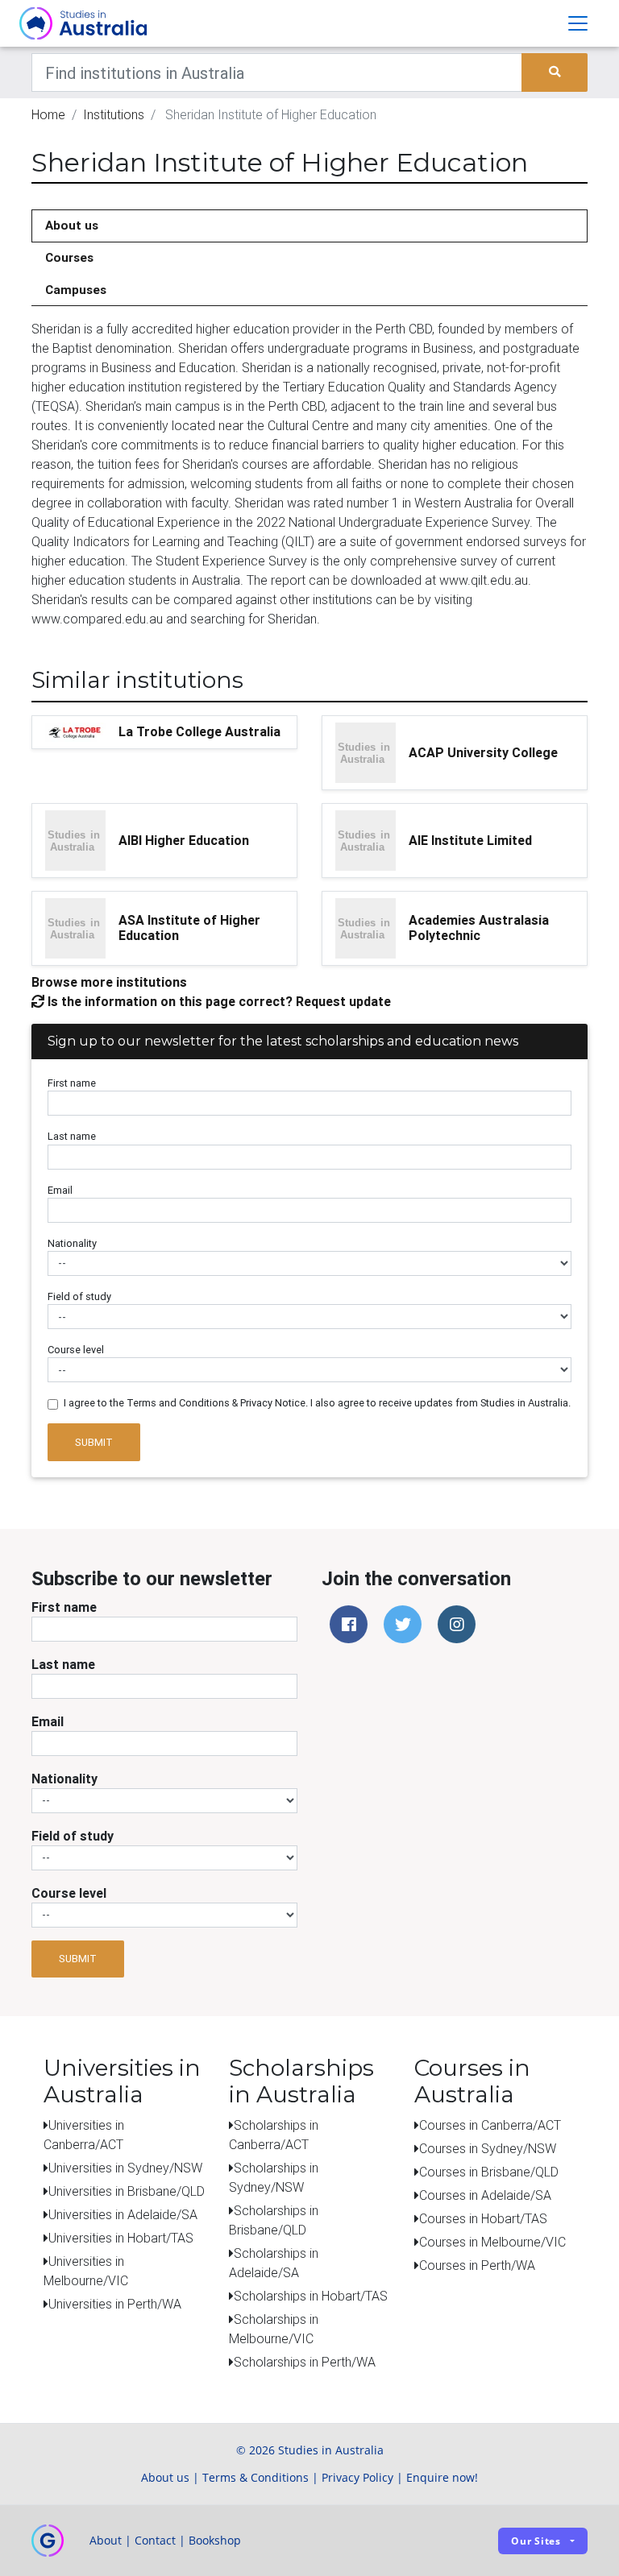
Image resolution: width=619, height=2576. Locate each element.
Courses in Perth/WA (477, 2265)
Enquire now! (442, 2477)
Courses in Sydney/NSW (488, 2148)
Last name (72, 1136)
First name (72, 1083)
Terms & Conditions (255, 2477)
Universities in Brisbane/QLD (127, 2191)
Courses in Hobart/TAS (483, 2218)
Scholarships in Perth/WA (305, 2362)
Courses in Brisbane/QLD (489, 2172)
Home (48, 114)
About (106, 2540)
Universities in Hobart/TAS (121, 2238)
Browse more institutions (109, 982)
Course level (76, 1350)
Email (60, 1190)
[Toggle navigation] (578, 23)
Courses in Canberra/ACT (490, 2125)
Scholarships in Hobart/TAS (311, 2296)
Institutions (114, 114)
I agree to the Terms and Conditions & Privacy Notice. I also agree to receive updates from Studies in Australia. (317, 1403)
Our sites (536, 2541)
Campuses (76, 290)
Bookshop (215, 2540)
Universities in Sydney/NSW (125, 2168)
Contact (155, 2540)
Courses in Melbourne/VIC (492, 2242)
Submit (94, 1442)
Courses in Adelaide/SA (485, 2195)
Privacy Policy (357, 2477)
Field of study (79, 1296)
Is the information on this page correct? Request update (218, 1001)
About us (72, 225)
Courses (69, 257)
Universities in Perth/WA (115, 2304)
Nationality (72, 1243)
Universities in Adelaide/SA (123, 2214)
